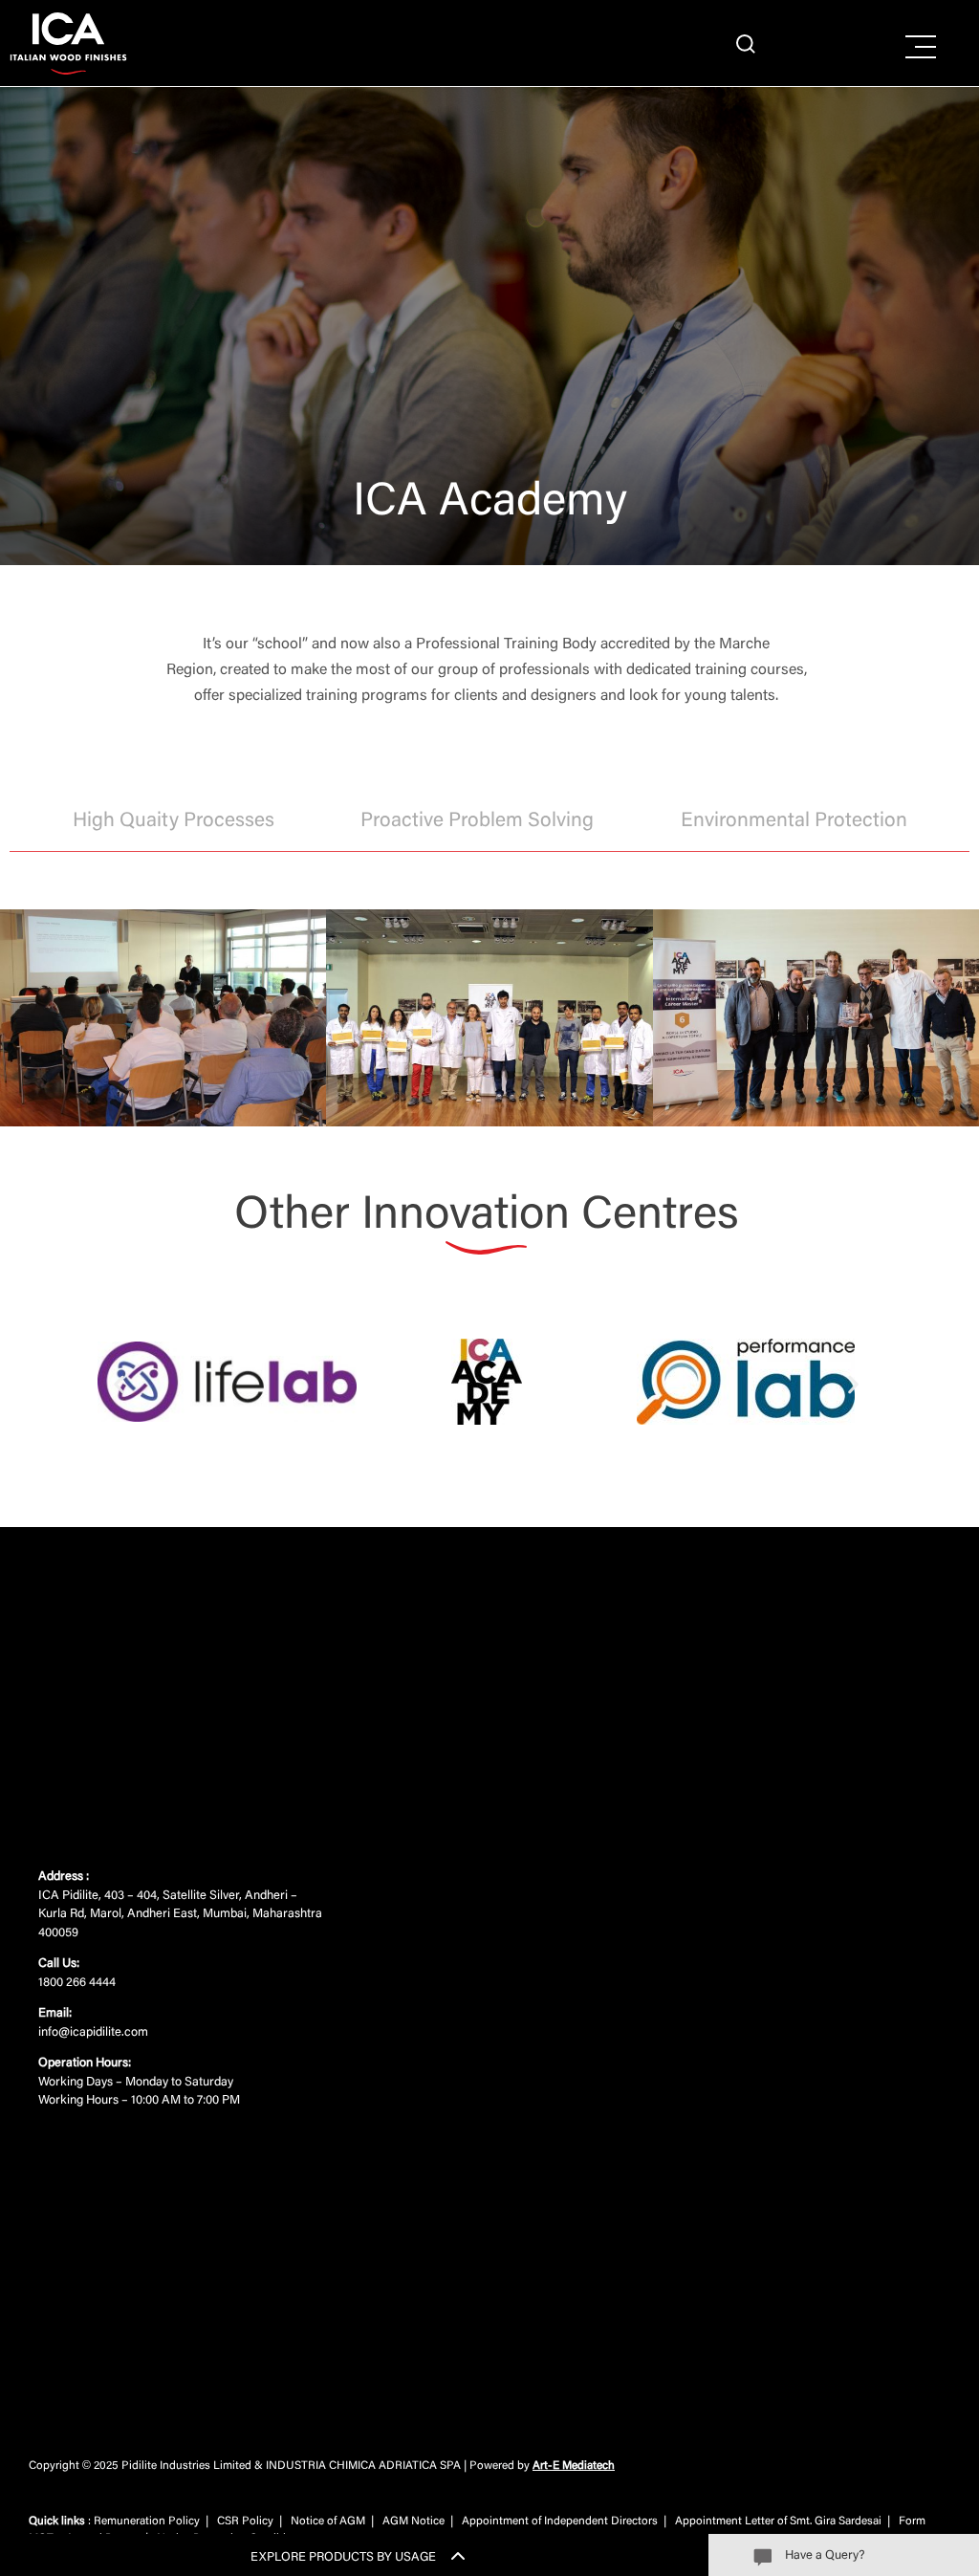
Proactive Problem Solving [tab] (477, 822)
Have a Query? (825, 2555)
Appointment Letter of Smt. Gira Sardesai (778, 2521)
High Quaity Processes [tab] (174, 822)
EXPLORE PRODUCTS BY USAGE (343, 2557)
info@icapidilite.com (93, 2032)
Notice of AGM (328, 2521)
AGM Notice (413, 2521)
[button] (119, 1385)
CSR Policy (245, 2521)
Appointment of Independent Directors (560, 2521)
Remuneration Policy (147, 2521)
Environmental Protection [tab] (794, 822)
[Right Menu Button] (921, 48)
